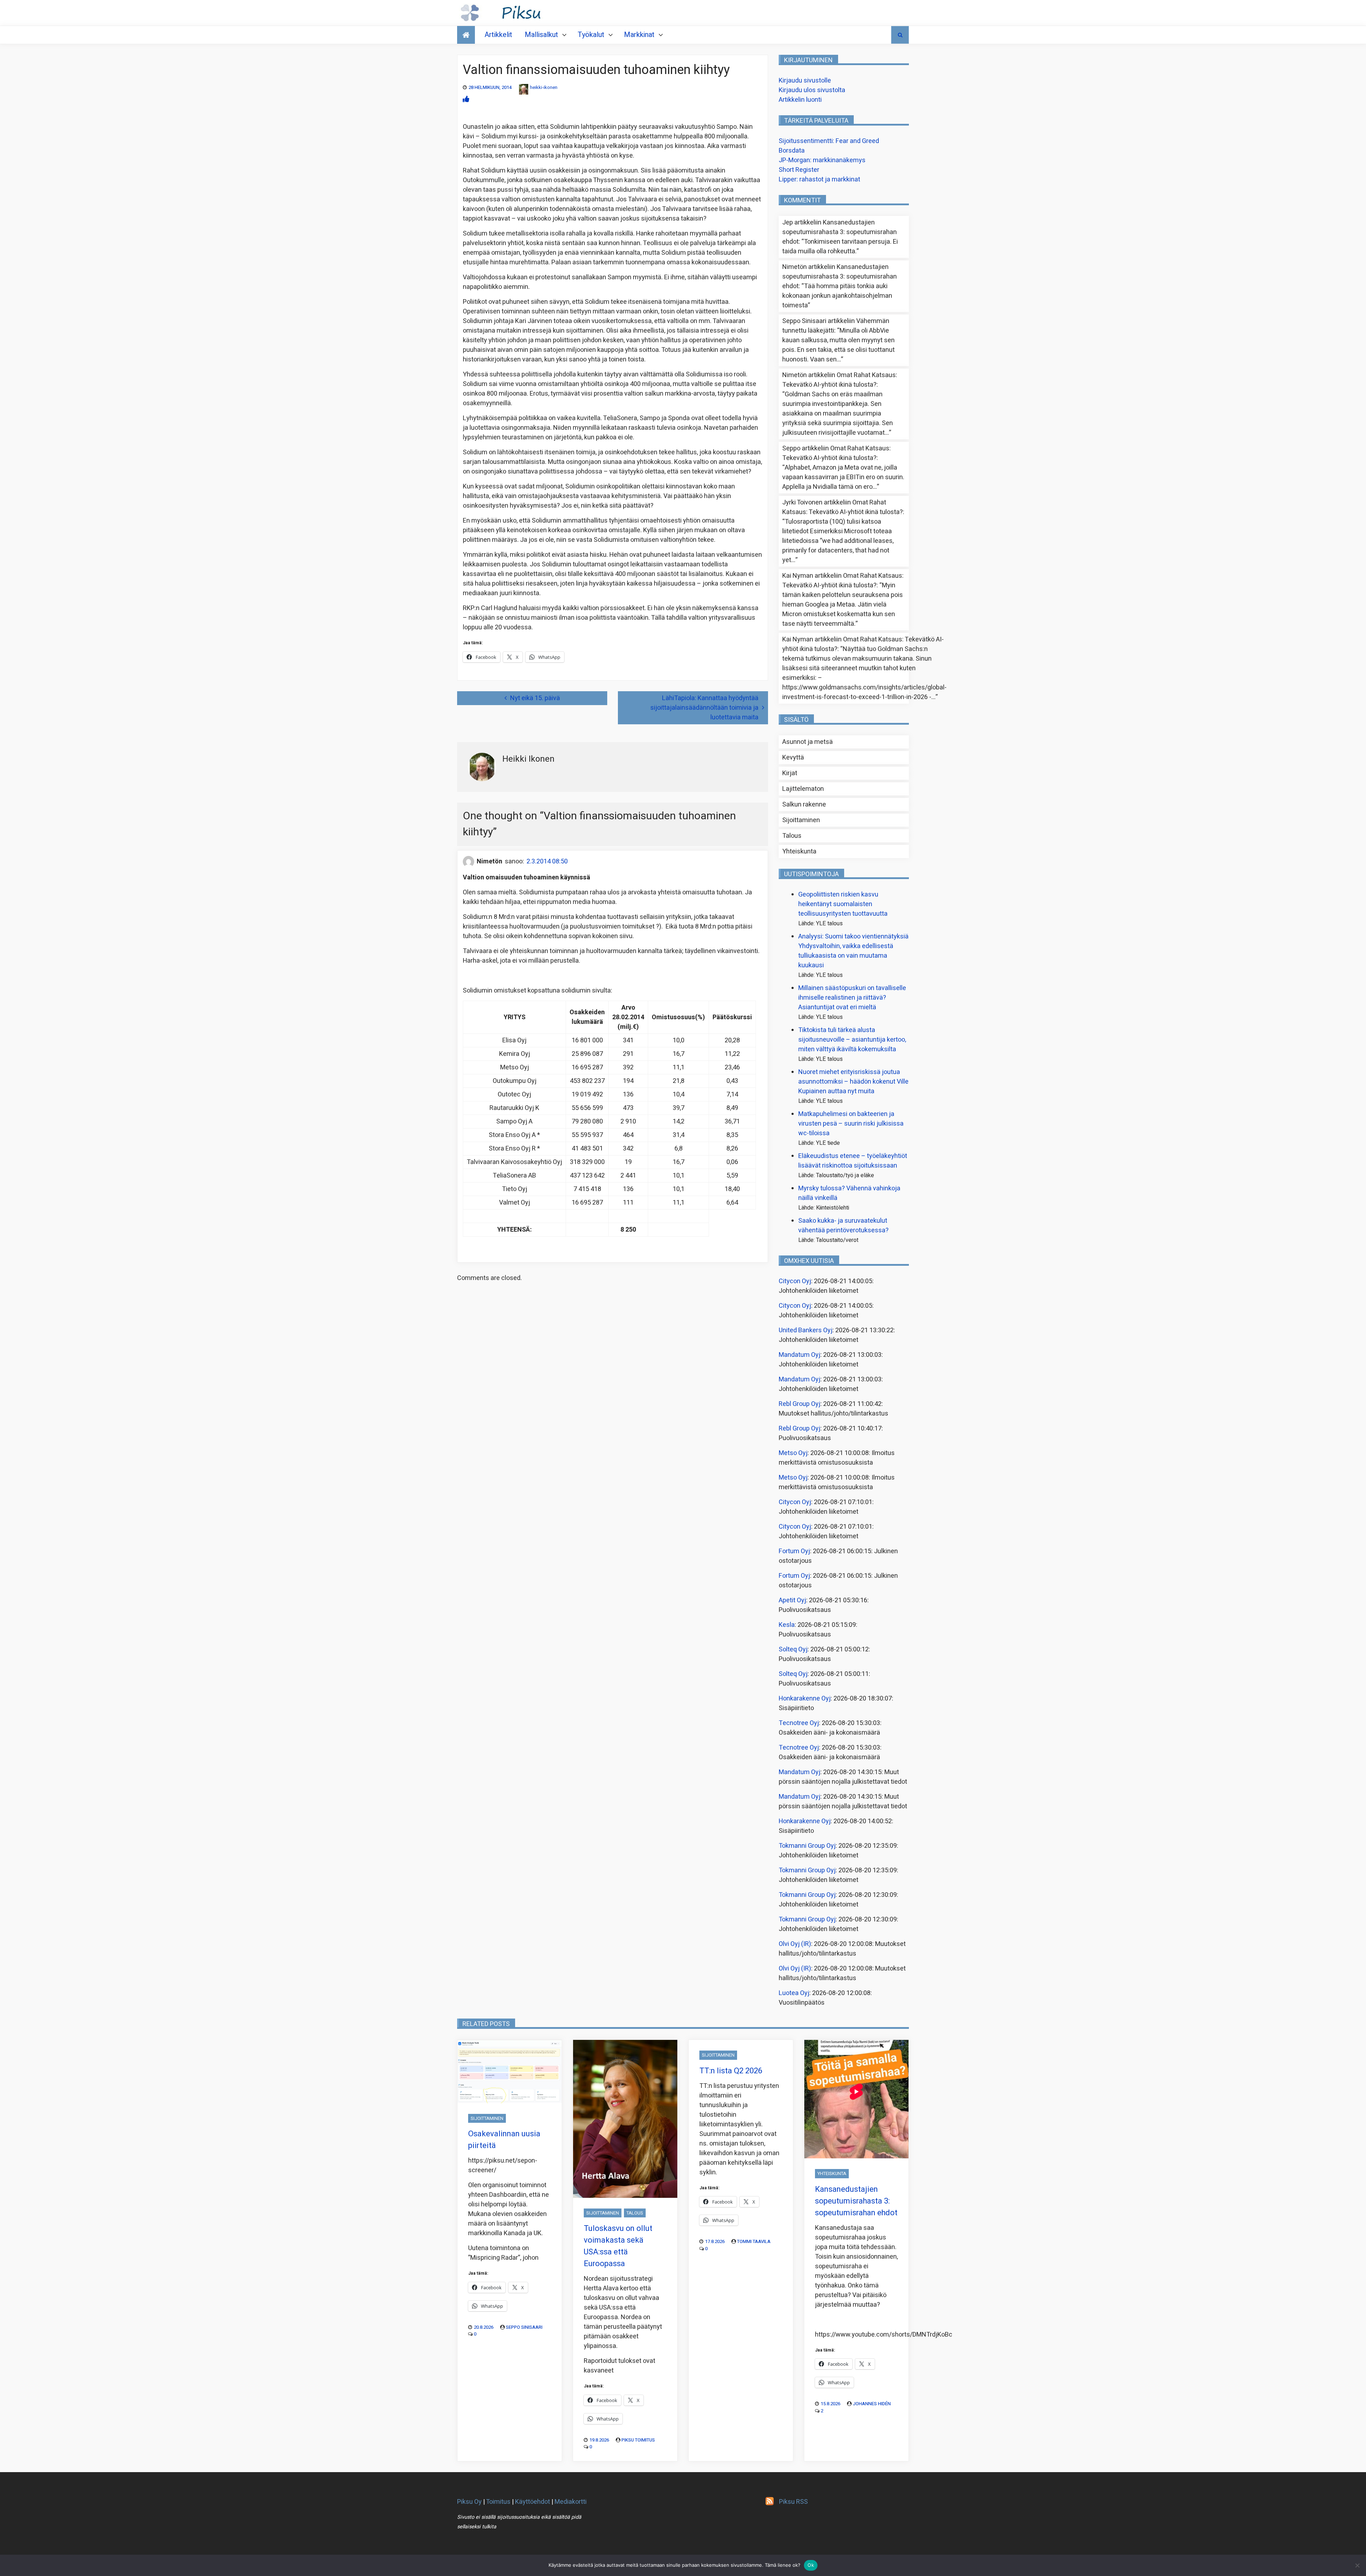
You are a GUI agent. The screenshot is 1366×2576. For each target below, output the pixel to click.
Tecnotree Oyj (799, 1723)
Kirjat (790, 773)
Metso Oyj (793, 1453)
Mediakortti (571, 2502)
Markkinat (639, 35)
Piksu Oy (469, 2502)
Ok (811, 2565)
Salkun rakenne (804, 805)
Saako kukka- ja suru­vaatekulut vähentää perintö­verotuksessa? (843, 1226)
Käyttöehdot (533, 2502)
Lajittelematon (803, 789)
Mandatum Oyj (800, 1355)
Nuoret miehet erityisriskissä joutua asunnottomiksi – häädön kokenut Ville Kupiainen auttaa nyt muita (853, 1082)
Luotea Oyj (794, 1993)
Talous (792, 836)
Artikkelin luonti (800, 100)
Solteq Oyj (793, 1649)
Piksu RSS (793, 2502)
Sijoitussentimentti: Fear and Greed (829, 141)
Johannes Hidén (872, 2404)
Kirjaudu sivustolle (805, 81)
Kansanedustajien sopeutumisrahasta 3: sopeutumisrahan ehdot (840, 232)
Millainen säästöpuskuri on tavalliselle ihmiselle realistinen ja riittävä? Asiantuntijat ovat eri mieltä (852, 998)
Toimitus (498, 2502)
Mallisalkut (541, 35)
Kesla (787, 1625)
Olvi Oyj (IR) (795, 1944)
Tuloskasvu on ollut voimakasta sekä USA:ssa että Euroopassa (618, 2246)
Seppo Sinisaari (524, 2327)
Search (900, 35)
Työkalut (591, 35)
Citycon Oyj (795, 1281)
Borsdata (792, 151)
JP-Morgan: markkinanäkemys (822, 160)
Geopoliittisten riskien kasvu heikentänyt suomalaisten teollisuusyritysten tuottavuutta (843, 904)
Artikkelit (498, 35)
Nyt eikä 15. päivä (535, 698)
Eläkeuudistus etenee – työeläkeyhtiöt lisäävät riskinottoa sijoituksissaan (853, 1161)
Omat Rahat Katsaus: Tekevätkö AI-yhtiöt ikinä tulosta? (840, 380)
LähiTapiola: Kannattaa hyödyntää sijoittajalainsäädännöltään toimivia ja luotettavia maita (704, 708)
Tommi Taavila (754, 2241)
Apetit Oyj (792, 1600)
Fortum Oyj (794, 1551)
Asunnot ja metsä (808, 742)
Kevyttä (793, 758)
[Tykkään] (466, 99)
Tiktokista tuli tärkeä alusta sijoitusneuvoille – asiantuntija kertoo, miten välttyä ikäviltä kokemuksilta (852, 1040)
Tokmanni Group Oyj (807, 1846)
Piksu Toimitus (638, 2440)
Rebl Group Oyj (800, 1404)
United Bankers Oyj (806, 1330)
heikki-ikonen (544, 87)
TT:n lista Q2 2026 (731, 2071)
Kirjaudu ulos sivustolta (812, 90)
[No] (1357, 2565)
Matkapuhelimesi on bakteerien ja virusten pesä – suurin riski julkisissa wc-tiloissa (851, 1124)
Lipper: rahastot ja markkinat (819, 179)
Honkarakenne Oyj (805, 1699)
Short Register (799, 170)
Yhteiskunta (799, 851)
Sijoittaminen (801, 820)
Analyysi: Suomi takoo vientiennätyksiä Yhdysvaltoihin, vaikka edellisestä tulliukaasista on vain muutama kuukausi (853, 951)
